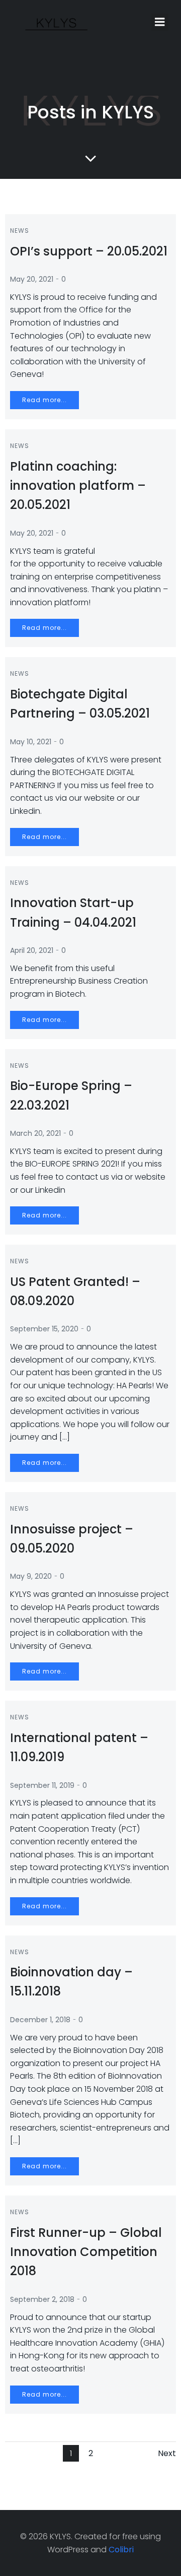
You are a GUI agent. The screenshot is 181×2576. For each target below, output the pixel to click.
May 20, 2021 (32, 279)
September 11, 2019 (42, 1785)
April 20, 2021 (32, 950)
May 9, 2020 (31, 1576)
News (20, 231)
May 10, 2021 (31, 742)
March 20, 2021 (35, 1133)
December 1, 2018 (40, 2020)
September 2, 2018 (42, 2299)
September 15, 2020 (44, 1329)
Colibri (121, 2550)
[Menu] (160, 22)
